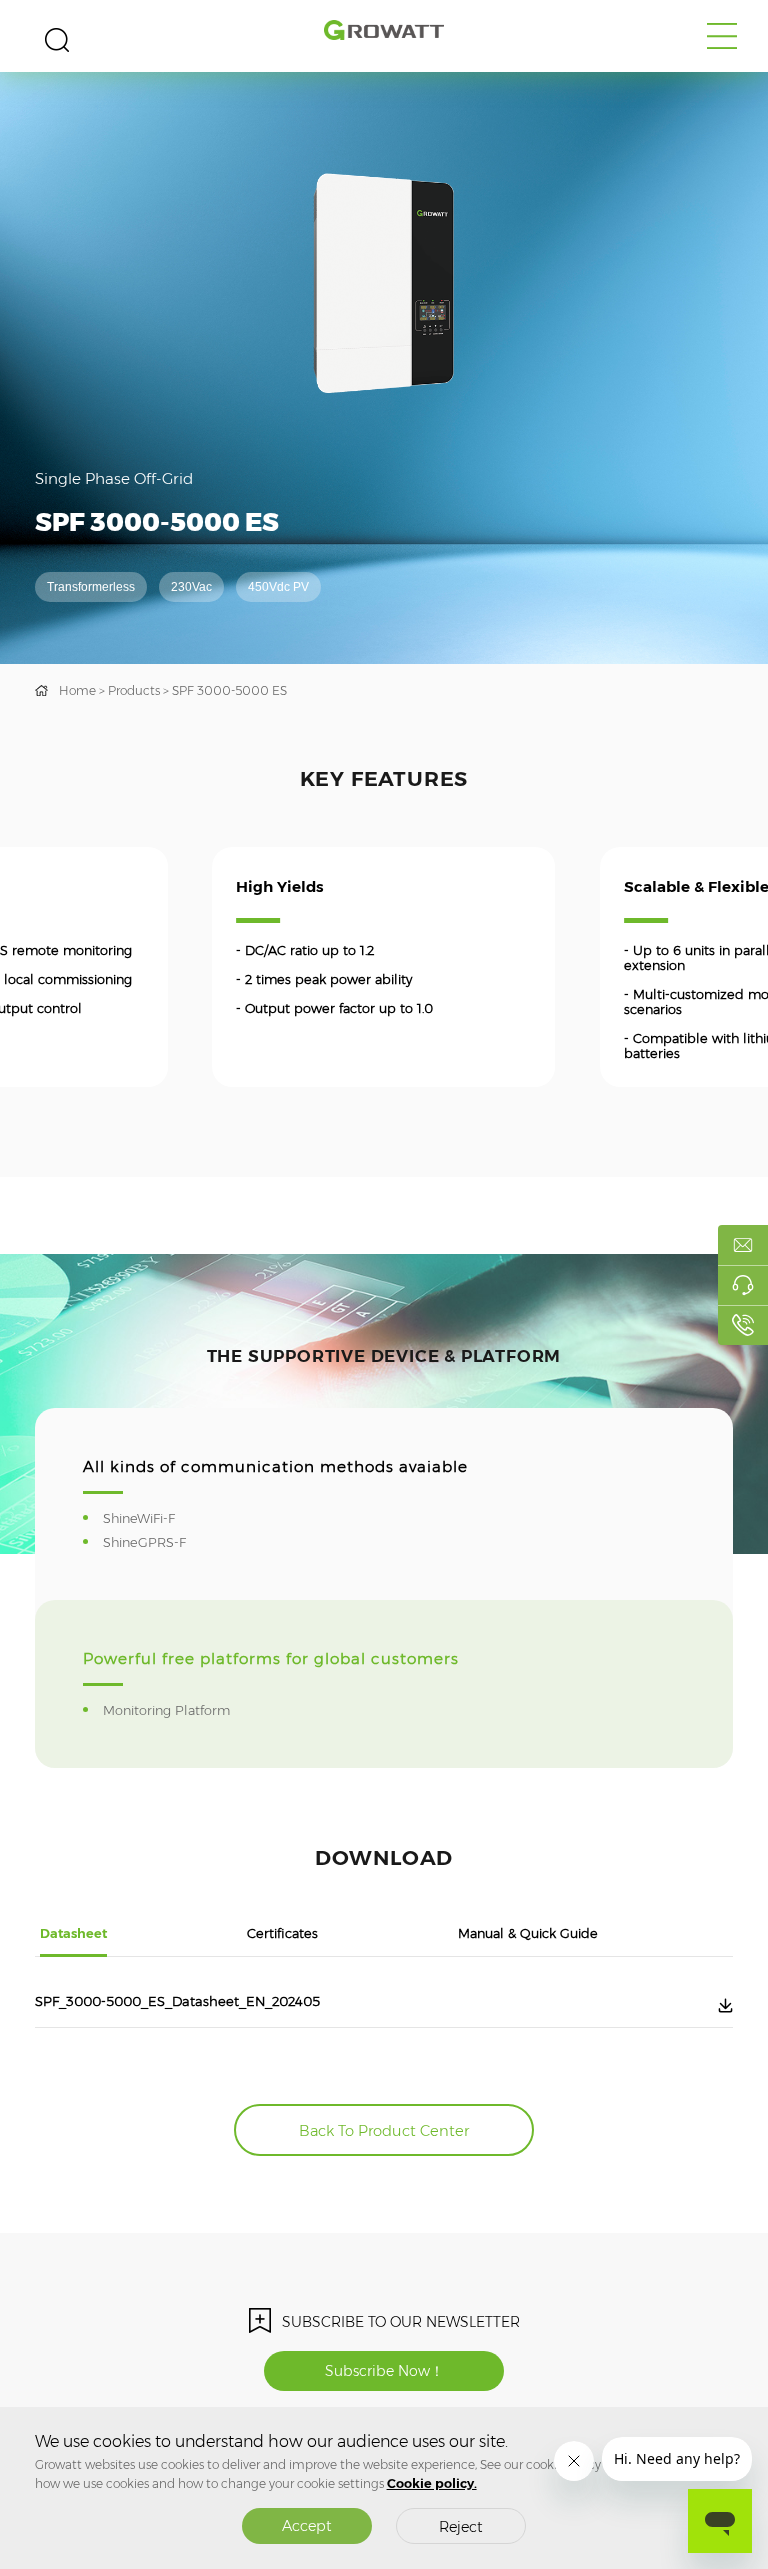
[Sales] (743, 1245)
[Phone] (743, 1325)
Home (77, 690)
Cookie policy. (432, 2483)
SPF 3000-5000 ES (229, 690)
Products (134, 690)
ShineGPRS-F (157, 1542)
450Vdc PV (278, 586)
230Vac (191, 586)
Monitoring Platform (179, 1710)
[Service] (743, 1285)
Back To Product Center (384, 2131)
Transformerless (91, 586)
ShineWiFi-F (152, 1518)
